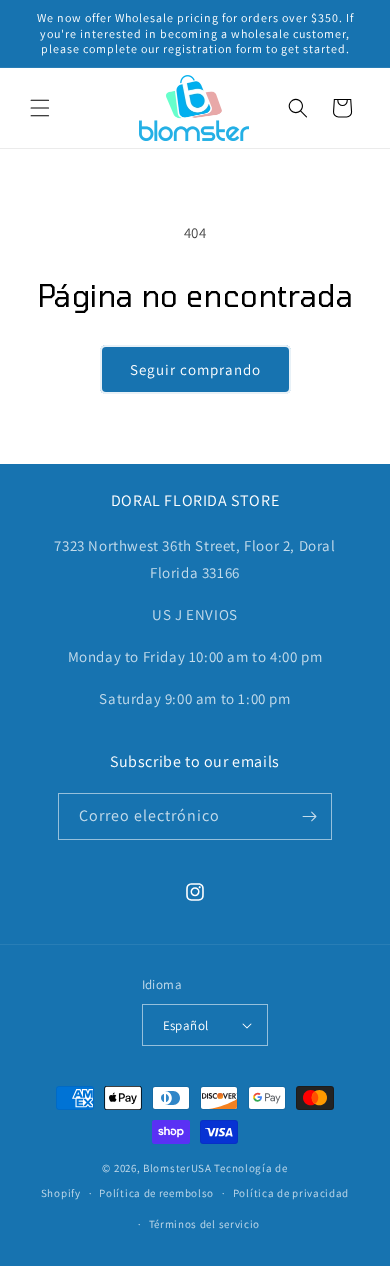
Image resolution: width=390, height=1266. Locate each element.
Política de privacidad (291, 1193)
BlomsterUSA (177, 1168)
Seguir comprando (195, 369)
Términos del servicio (205, 1224)
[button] (40, 108)
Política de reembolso (156, 1193)
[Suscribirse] (309, 816)
